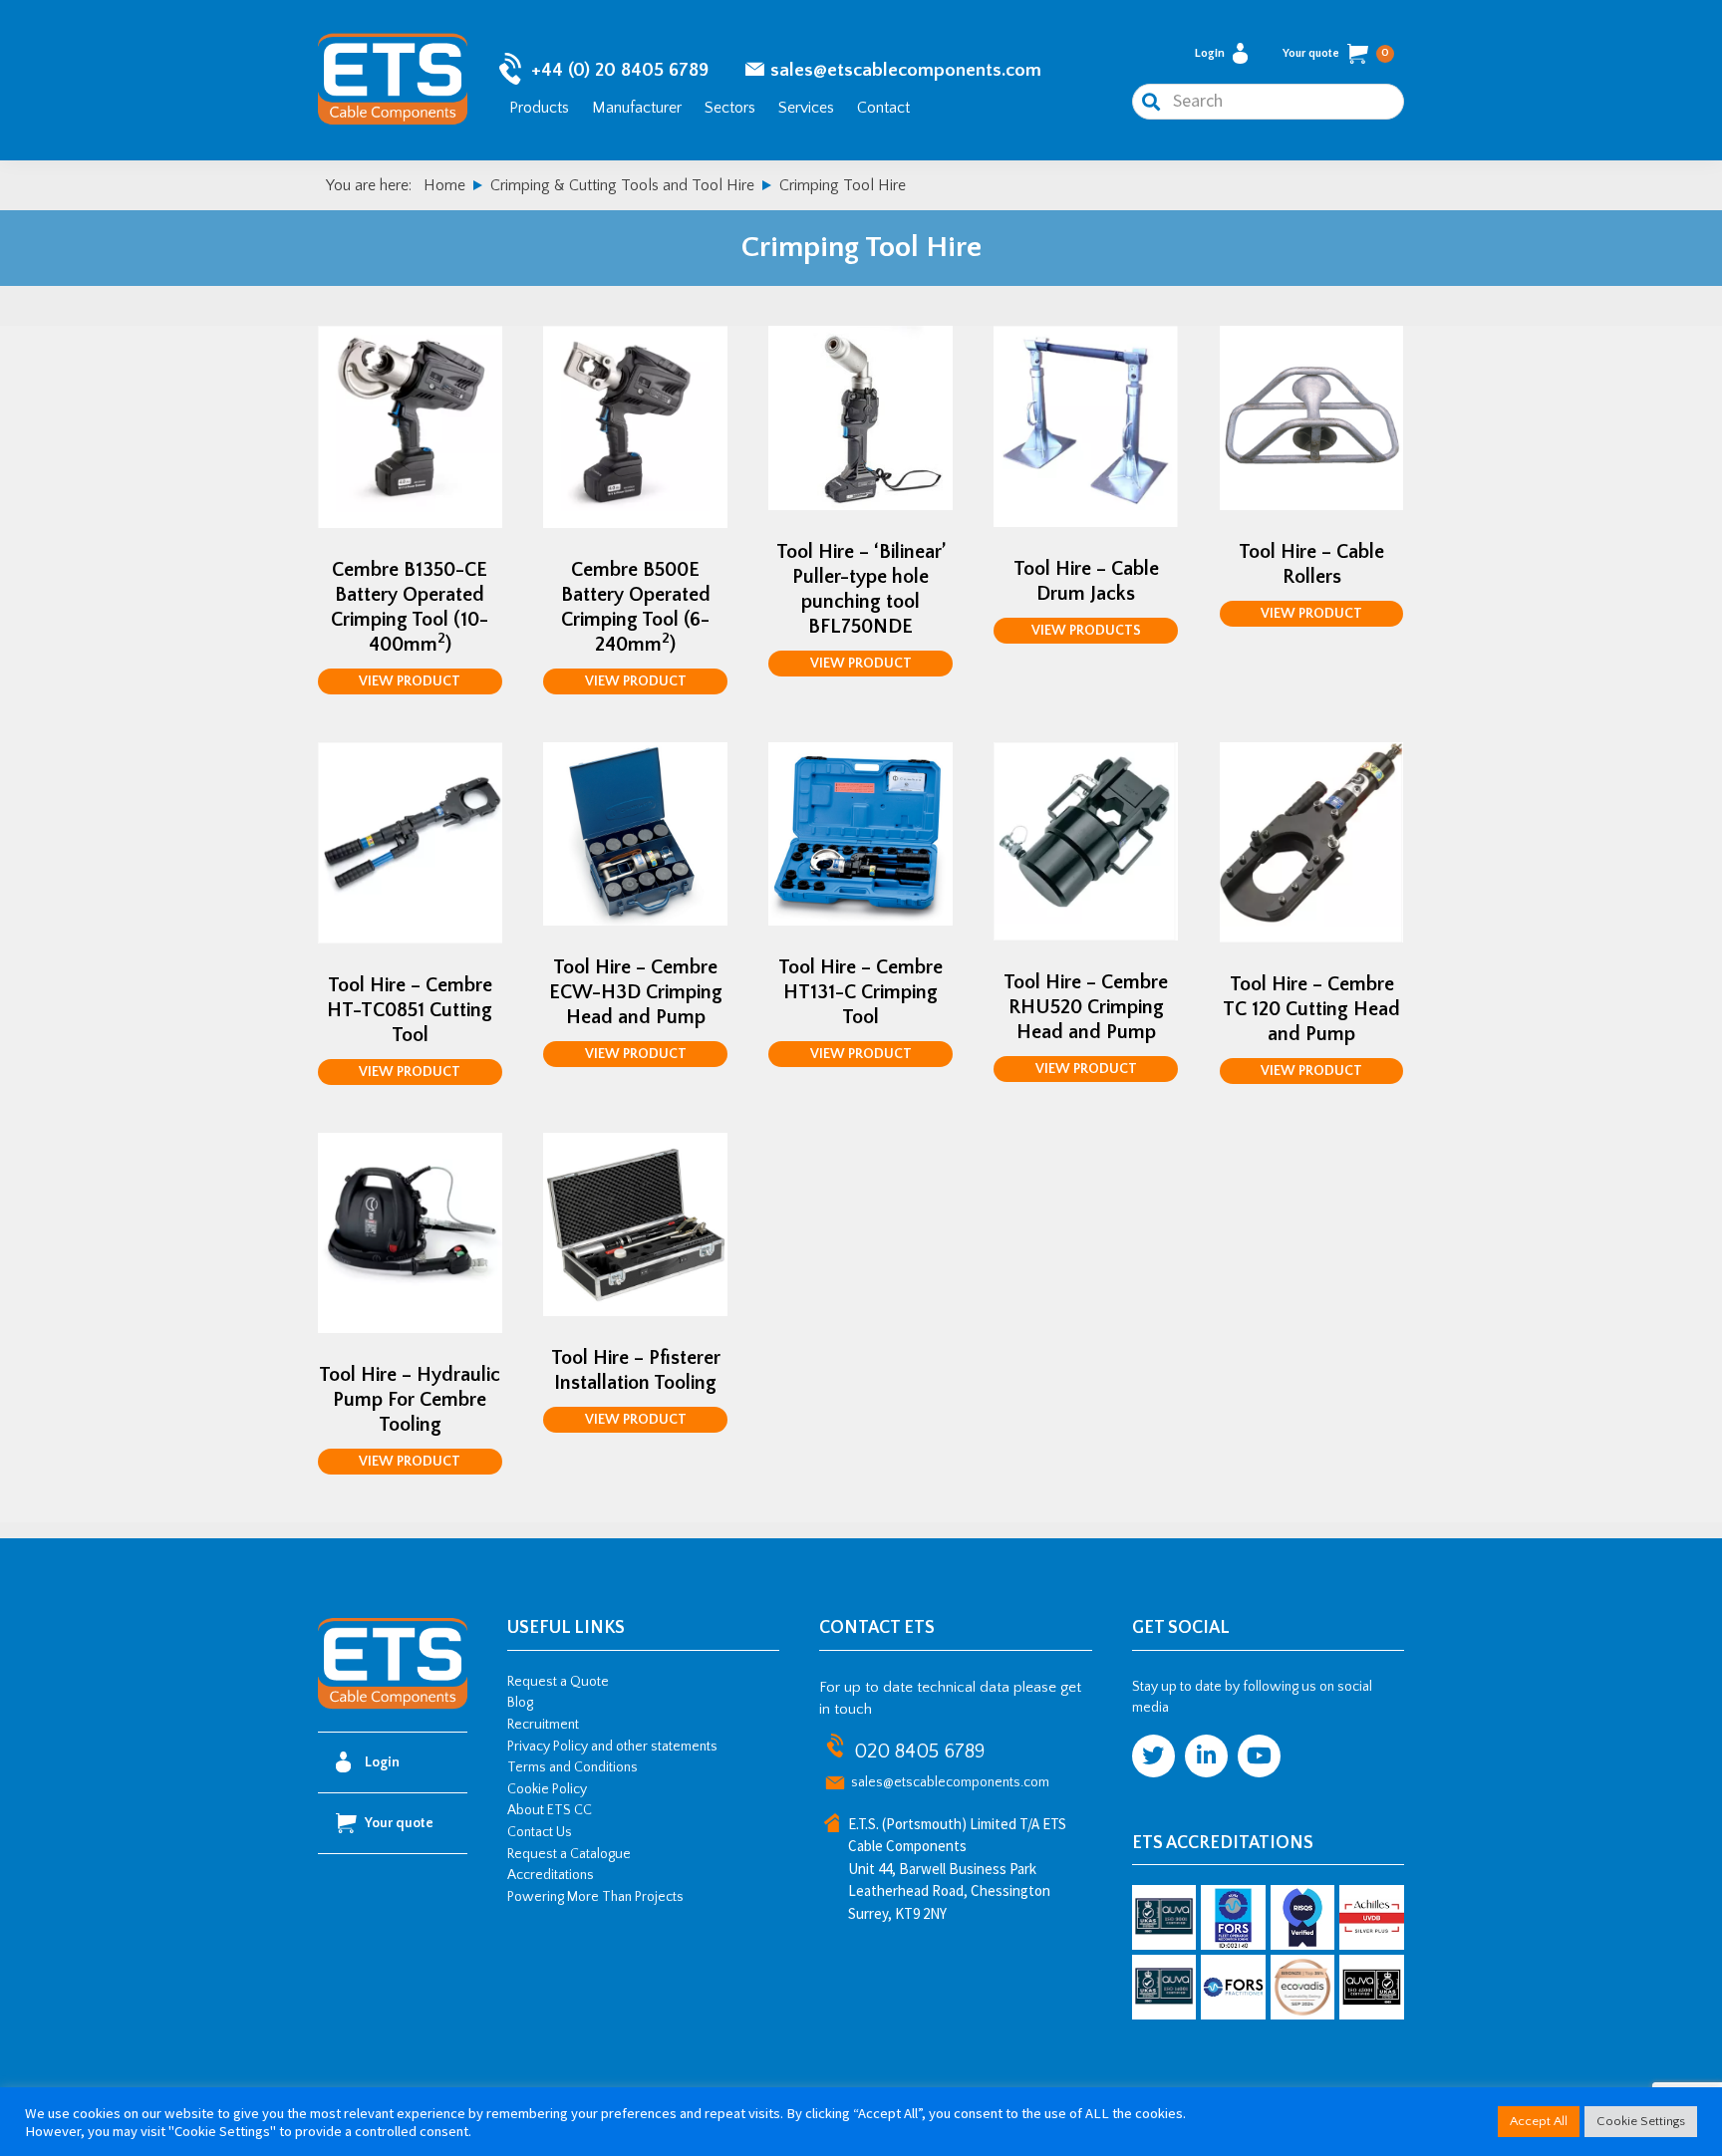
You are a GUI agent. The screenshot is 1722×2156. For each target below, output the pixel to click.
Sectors (730, 108)
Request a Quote (558, 1682)
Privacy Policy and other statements (612, 1747)
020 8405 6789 (919, 1752)
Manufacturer (637, 108)
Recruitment (543, 1725)
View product (410, 681)
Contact (883, 108)
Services (806, 108)
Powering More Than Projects (595, 1897)
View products (1086, 631)
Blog (520, 1703)
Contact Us (540, 1832)
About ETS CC (550, 1810)
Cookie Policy (547, 1789)
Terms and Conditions (573, 1767)
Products (539, 108)
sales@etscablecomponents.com (906, 70)
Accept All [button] (1539, 2121)
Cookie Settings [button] (1641, 2121)
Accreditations (551, 1875)
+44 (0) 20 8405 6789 (620, 70)
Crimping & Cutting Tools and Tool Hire (622, 185)
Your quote (1336, 53)
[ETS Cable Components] (393, 1706)
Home (444, 185)
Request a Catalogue (569, 1854)
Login (1210, 53)
